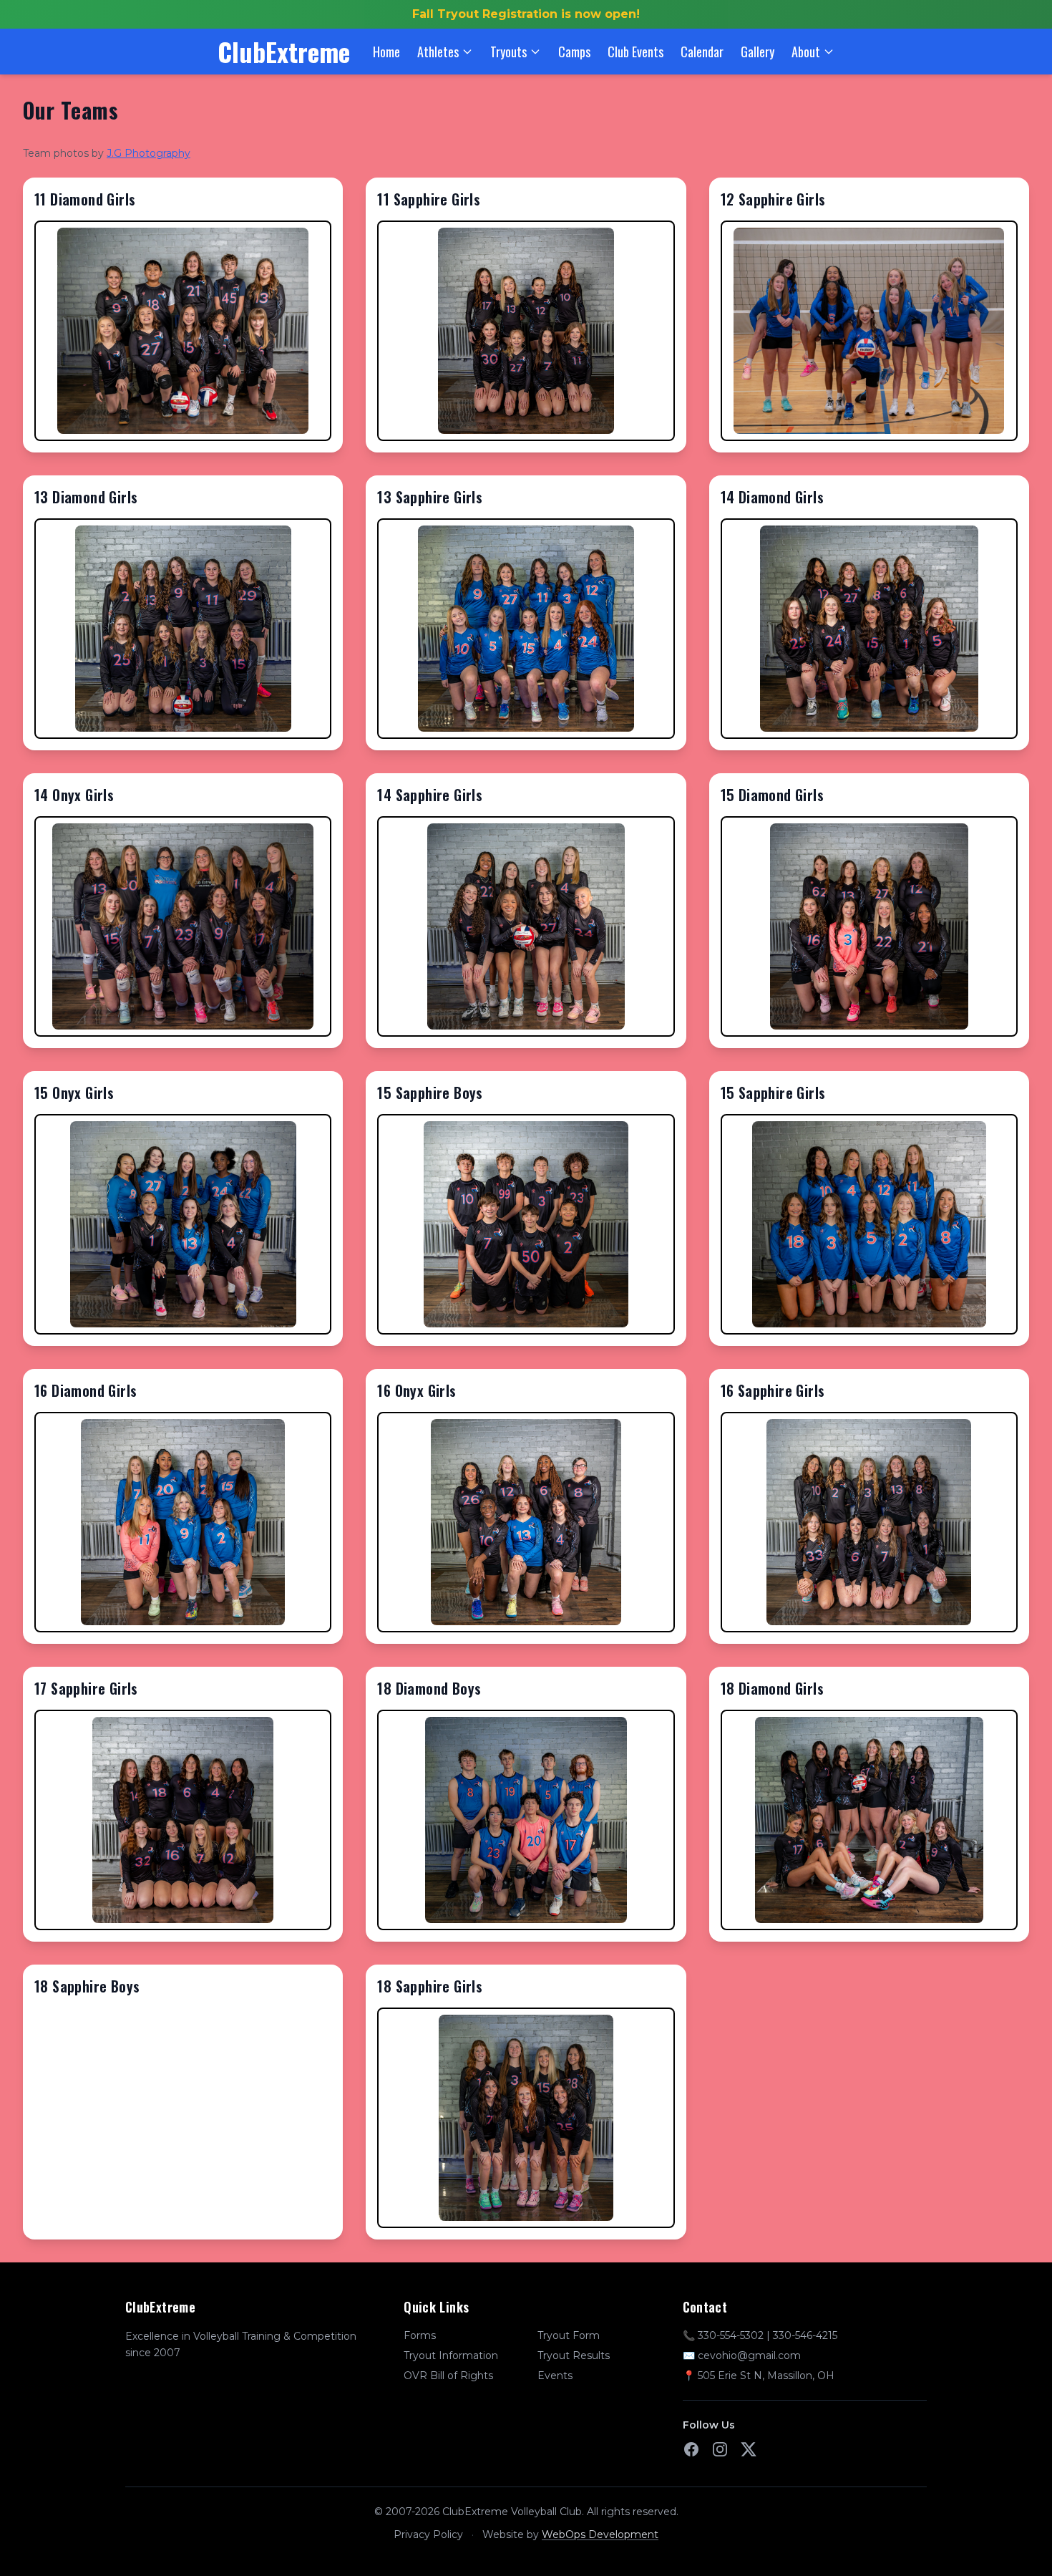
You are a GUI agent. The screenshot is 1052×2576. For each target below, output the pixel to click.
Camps (574, 52)
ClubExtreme (284, 52)
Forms (420, 2335)
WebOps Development (600, 2534)
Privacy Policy (428, 2534)
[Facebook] (691, 2449)
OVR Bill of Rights (448, 2376)
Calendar (702, 52)
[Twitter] (749, 2449)
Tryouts (508, 52)
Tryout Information (451, 2355)
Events (555, 2376)
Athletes (438, 52)
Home (386, 52)
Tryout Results (574, 2355)
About (806, 52)
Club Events (635, 52)
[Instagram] (720, 2449)
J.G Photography (148, 153)
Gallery (758, 52)
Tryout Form (569, 2335)
